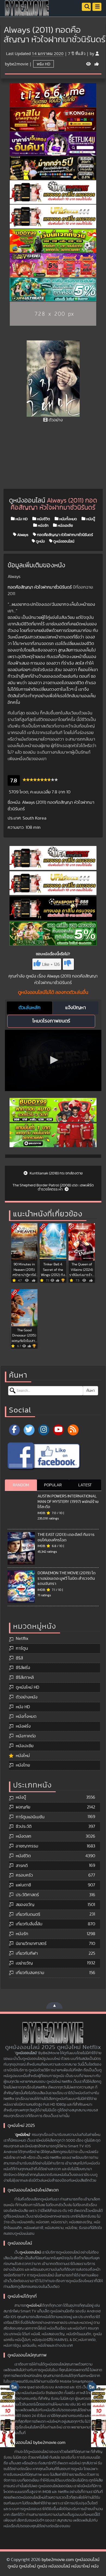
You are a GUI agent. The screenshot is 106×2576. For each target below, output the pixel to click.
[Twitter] (29, 1430)
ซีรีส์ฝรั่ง (23, 1668)
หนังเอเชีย (65, 525)
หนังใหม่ (23, 1756)
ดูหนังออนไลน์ (63, 541)
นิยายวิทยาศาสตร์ (31, 1944)
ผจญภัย (23, 1807)
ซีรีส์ (19, 1658)
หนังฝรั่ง (23, 1726)
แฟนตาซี (23, 1885)
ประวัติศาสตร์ (27, 1895)
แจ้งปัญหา (76, 1008)
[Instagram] (44, 1430)
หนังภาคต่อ (26, 1736)
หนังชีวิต (43, 519)
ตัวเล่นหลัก (29, 1008)
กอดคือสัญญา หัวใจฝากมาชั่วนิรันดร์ (65, 535)
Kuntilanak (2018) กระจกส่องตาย (56, 1173)
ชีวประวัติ (24, 1826)
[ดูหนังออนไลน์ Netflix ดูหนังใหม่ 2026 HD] (27, 12)
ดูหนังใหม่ (23, 2135)
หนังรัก (43, 525)
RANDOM (21, 1485)
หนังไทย (23, 1765)
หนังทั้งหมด (68, 519)
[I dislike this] (68, 964)
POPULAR (53, 1485)
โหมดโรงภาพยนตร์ (51, 1021)
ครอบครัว (24, 1875)
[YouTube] (58, 1430)
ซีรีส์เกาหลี (25, 1677)
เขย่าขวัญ (24, 1963)
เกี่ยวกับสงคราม (30, 1973)
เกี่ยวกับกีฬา (27, 1953)
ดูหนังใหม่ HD (27, 1687)
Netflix (22, 1639)
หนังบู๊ (90, 519)
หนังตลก (24, 1836)
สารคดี (22, 1866)
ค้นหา (91, 1391)
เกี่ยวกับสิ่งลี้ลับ (29, 1924)
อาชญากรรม (27, 1846)
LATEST (85, 1485)
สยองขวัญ (25, 1905)
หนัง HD (43, 64)
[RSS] (73, 1430)
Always (22, 535)
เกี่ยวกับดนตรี (28, 1914)
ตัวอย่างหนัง (27, 1697)
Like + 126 (51, 964)
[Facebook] (14, 1430)
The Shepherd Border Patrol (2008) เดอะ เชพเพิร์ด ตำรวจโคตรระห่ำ (53, 1187)
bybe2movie (17, 64)
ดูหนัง (40, 541)
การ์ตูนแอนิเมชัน (30, 1817)
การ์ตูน (22, 1648)
